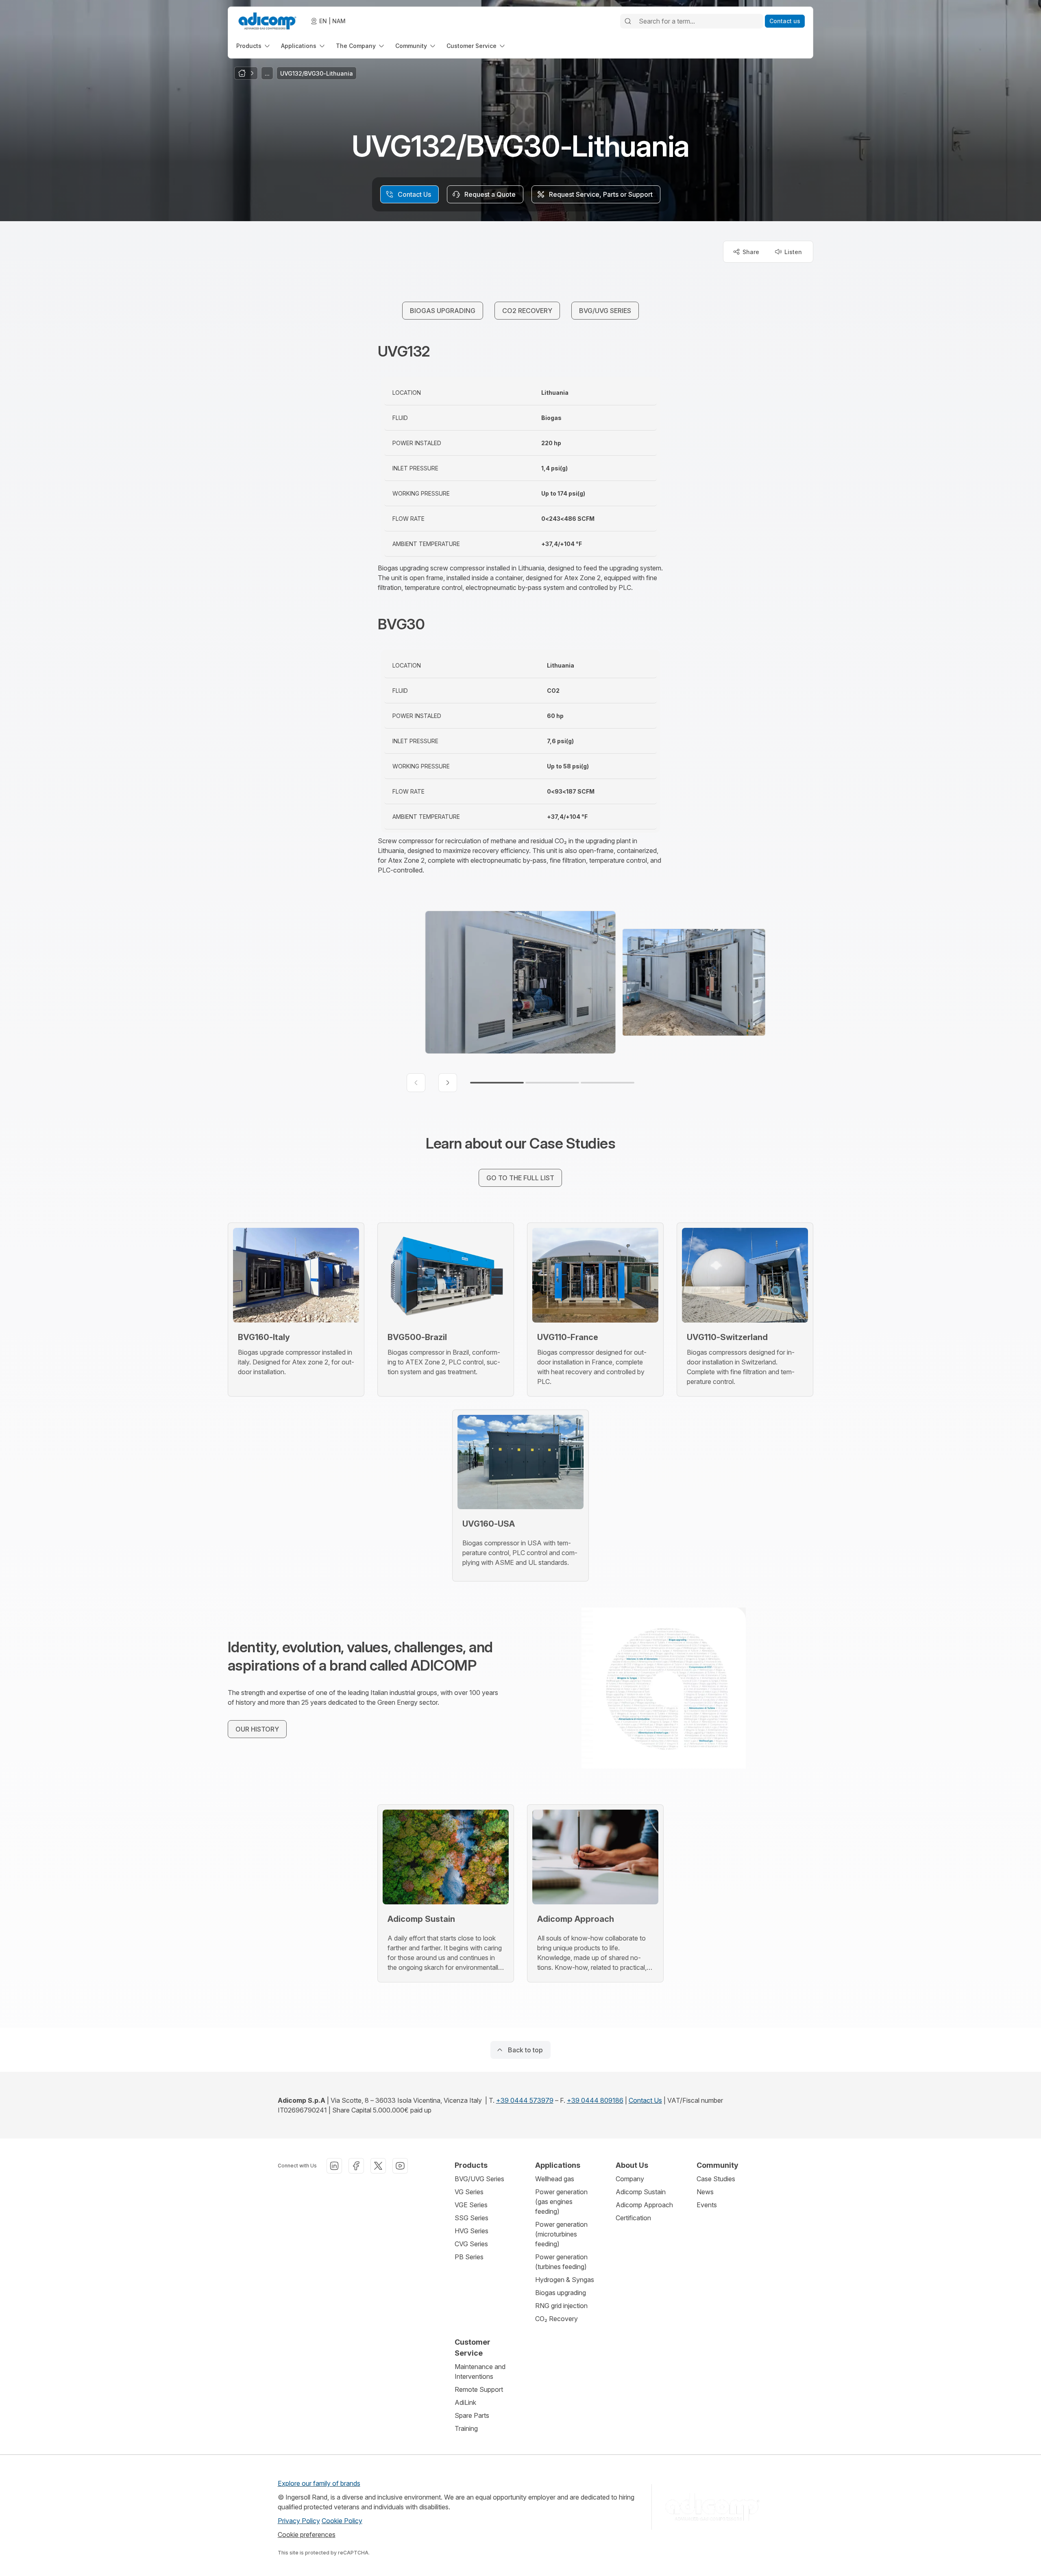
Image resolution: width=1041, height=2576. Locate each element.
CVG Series (471, 2244)
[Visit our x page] (378, 2166)
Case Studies (716, 2179)
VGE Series (471, 2205)
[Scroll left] (416, 1083)
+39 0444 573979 (525, 2100)
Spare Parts (472, 2415)
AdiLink (465, 2402)
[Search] (628, 21)
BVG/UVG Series (479, 2179)
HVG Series (471, 2231)
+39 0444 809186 (595, 2100)
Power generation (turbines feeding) (561, 2262)
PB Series (469, 2257)
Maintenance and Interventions (480, 2371)
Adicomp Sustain (641, 2192)
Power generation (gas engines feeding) (561, 2202)
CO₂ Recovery (556, 2319)
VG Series (469, 2192)
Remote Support (479, 2389)
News (705, 2192)
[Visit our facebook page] (356, 2166)
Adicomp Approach (644, 2205)
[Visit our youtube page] (400, 2166)
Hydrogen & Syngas (565, 2280)
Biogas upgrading (561, 2293)
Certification (633, 2218)
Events (707, 2205)
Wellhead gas (555, 2179)
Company (630, 2179)
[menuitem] (254, 46)
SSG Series (471, 2218)
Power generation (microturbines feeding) (561, 2234)
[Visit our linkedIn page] (334, 2166)
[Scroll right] (448, 1083)
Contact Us (645, 2100)
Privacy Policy (299, 2521)
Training (466, 2428)
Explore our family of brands (319, 2483)
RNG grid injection (561, 2306)
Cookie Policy (342, 2521)
